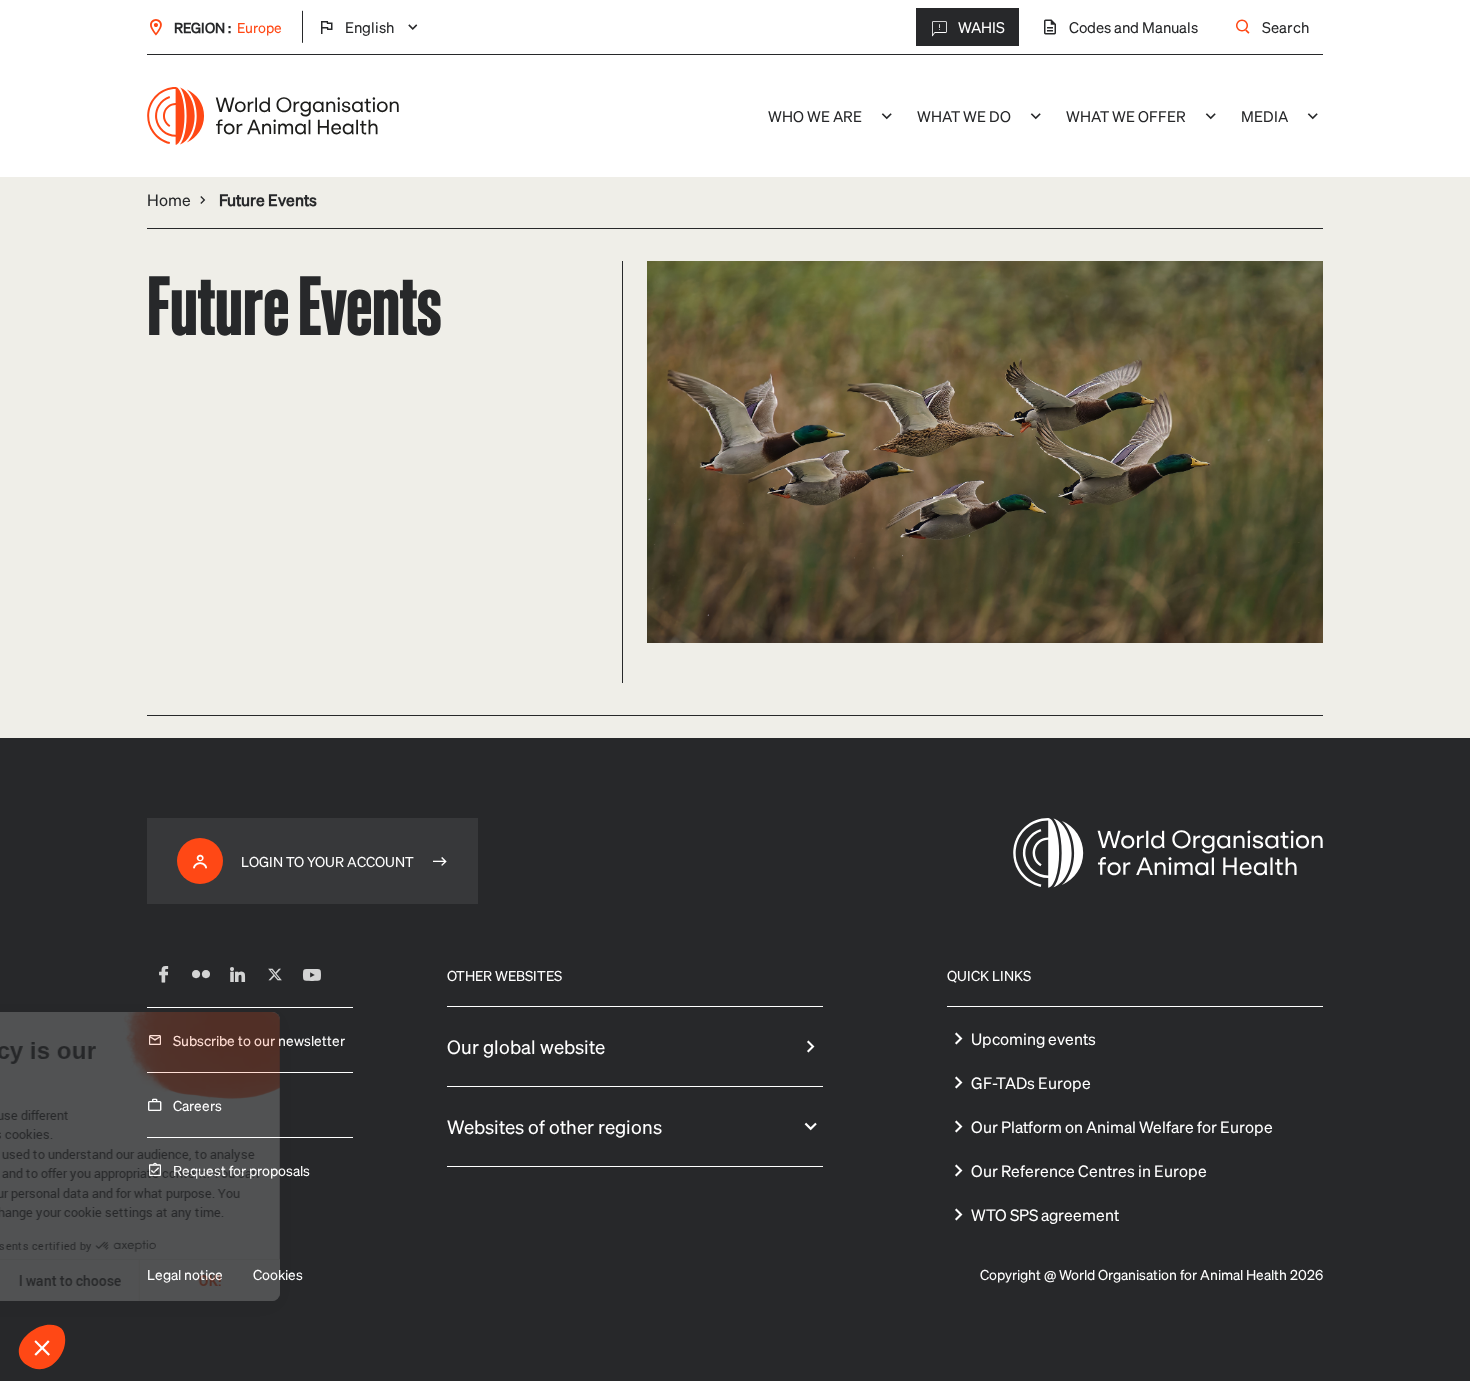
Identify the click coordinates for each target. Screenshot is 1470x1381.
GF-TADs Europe (1031, 1082)
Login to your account (327, 861)
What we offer (1126, 116)
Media (1264, 116)
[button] (42, 1347)
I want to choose (230, 1280)
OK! (370, 1280)
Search (1285, 27)
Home (169, 199)
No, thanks (89, 1280)
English (369, 27)
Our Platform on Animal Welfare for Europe (1122, 1126)
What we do (964, 116)
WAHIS (981, 27)
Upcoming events (1033, 1038)
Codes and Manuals (1133, 27)
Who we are (815, 116)
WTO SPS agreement (1045, 1214)
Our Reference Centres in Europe (1089, 1170)
